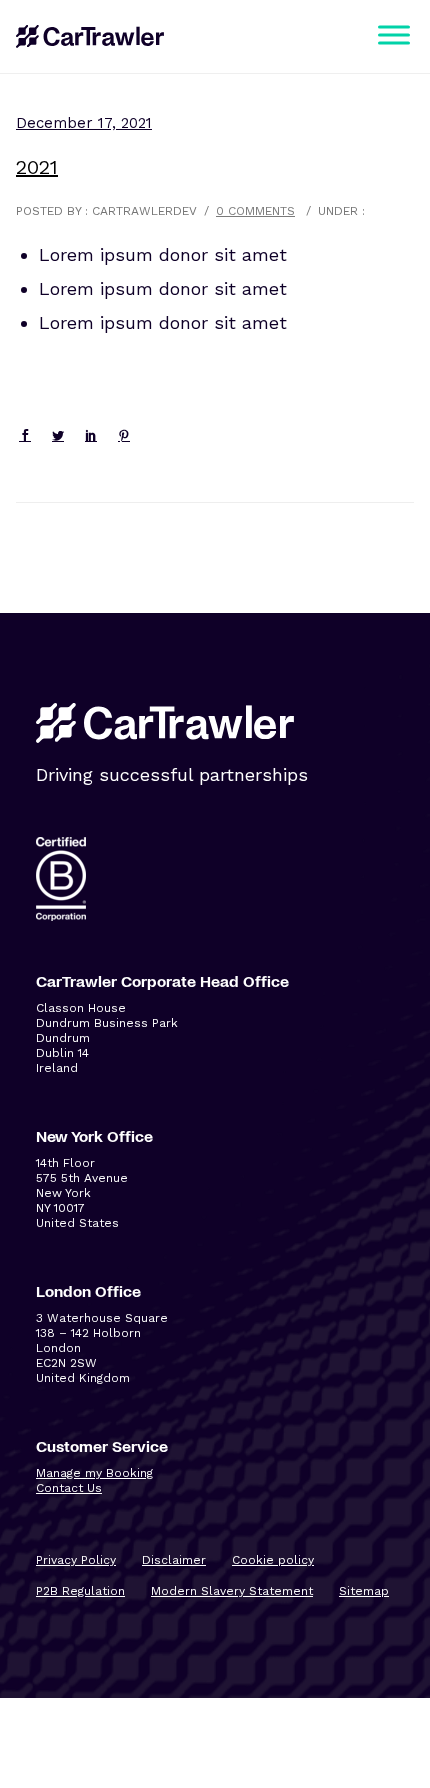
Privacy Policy (76, 1560)
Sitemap (364, 1591)
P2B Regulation (80, 1591)
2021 (37, 167)
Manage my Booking (94, 1473)
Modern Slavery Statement (232, 1591)
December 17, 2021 (84, 123)
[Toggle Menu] (394, 34)
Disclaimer (174, 1560)
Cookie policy (273, 1560)
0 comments (255, 211)
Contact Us (69, 1488)
